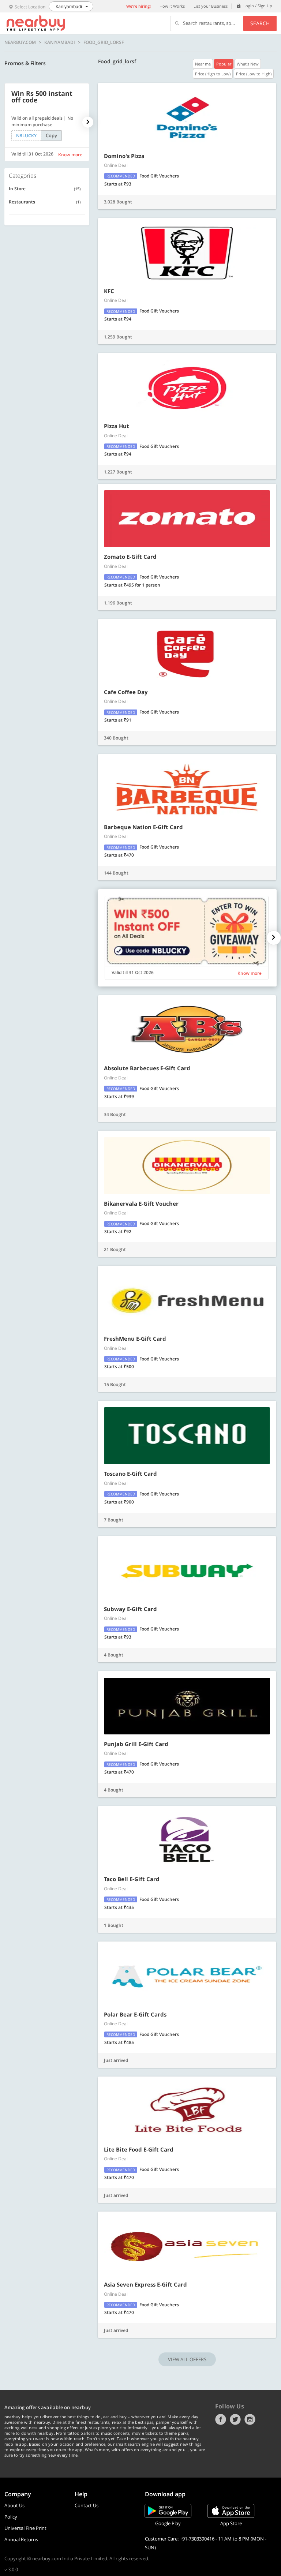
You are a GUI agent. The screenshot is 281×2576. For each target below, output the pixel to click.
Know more (70, 155)
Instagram (250, 2419)
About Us (14, 2505)
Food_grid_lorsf (104, 42)
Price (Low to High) (254, 74)
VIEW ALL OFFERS (187, 2359)
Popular (224, 64)
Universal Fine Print (25, 2528)
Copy (51, 135)
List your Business (211, 6)
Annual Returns (21, 2539)
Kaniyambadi (60, 42)
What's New (248, 64)
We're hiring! (138, 6)
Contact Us (87, 2505)
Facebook (221, 2419)
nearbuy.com (20, 42)
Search (260, 23)
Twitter (235, 2419)
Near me (203, 64)
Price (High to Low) (213, 74)
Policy (11, 2517)
